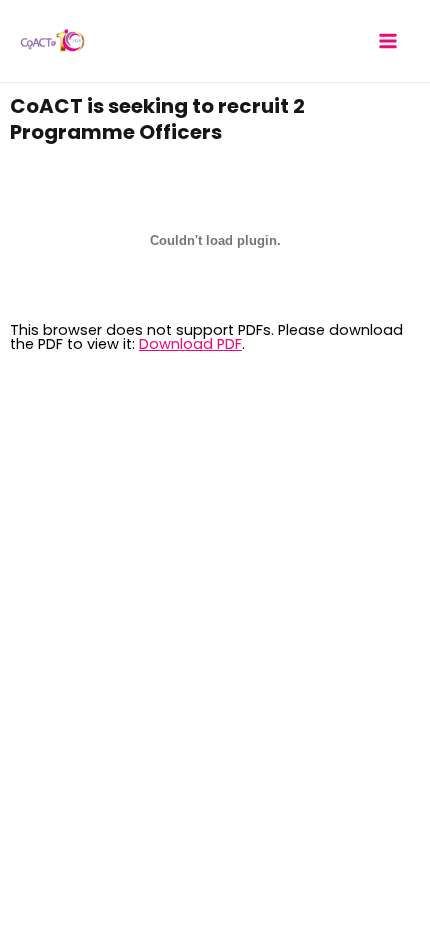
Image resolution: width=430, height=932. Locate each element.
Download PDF (190, 344)
